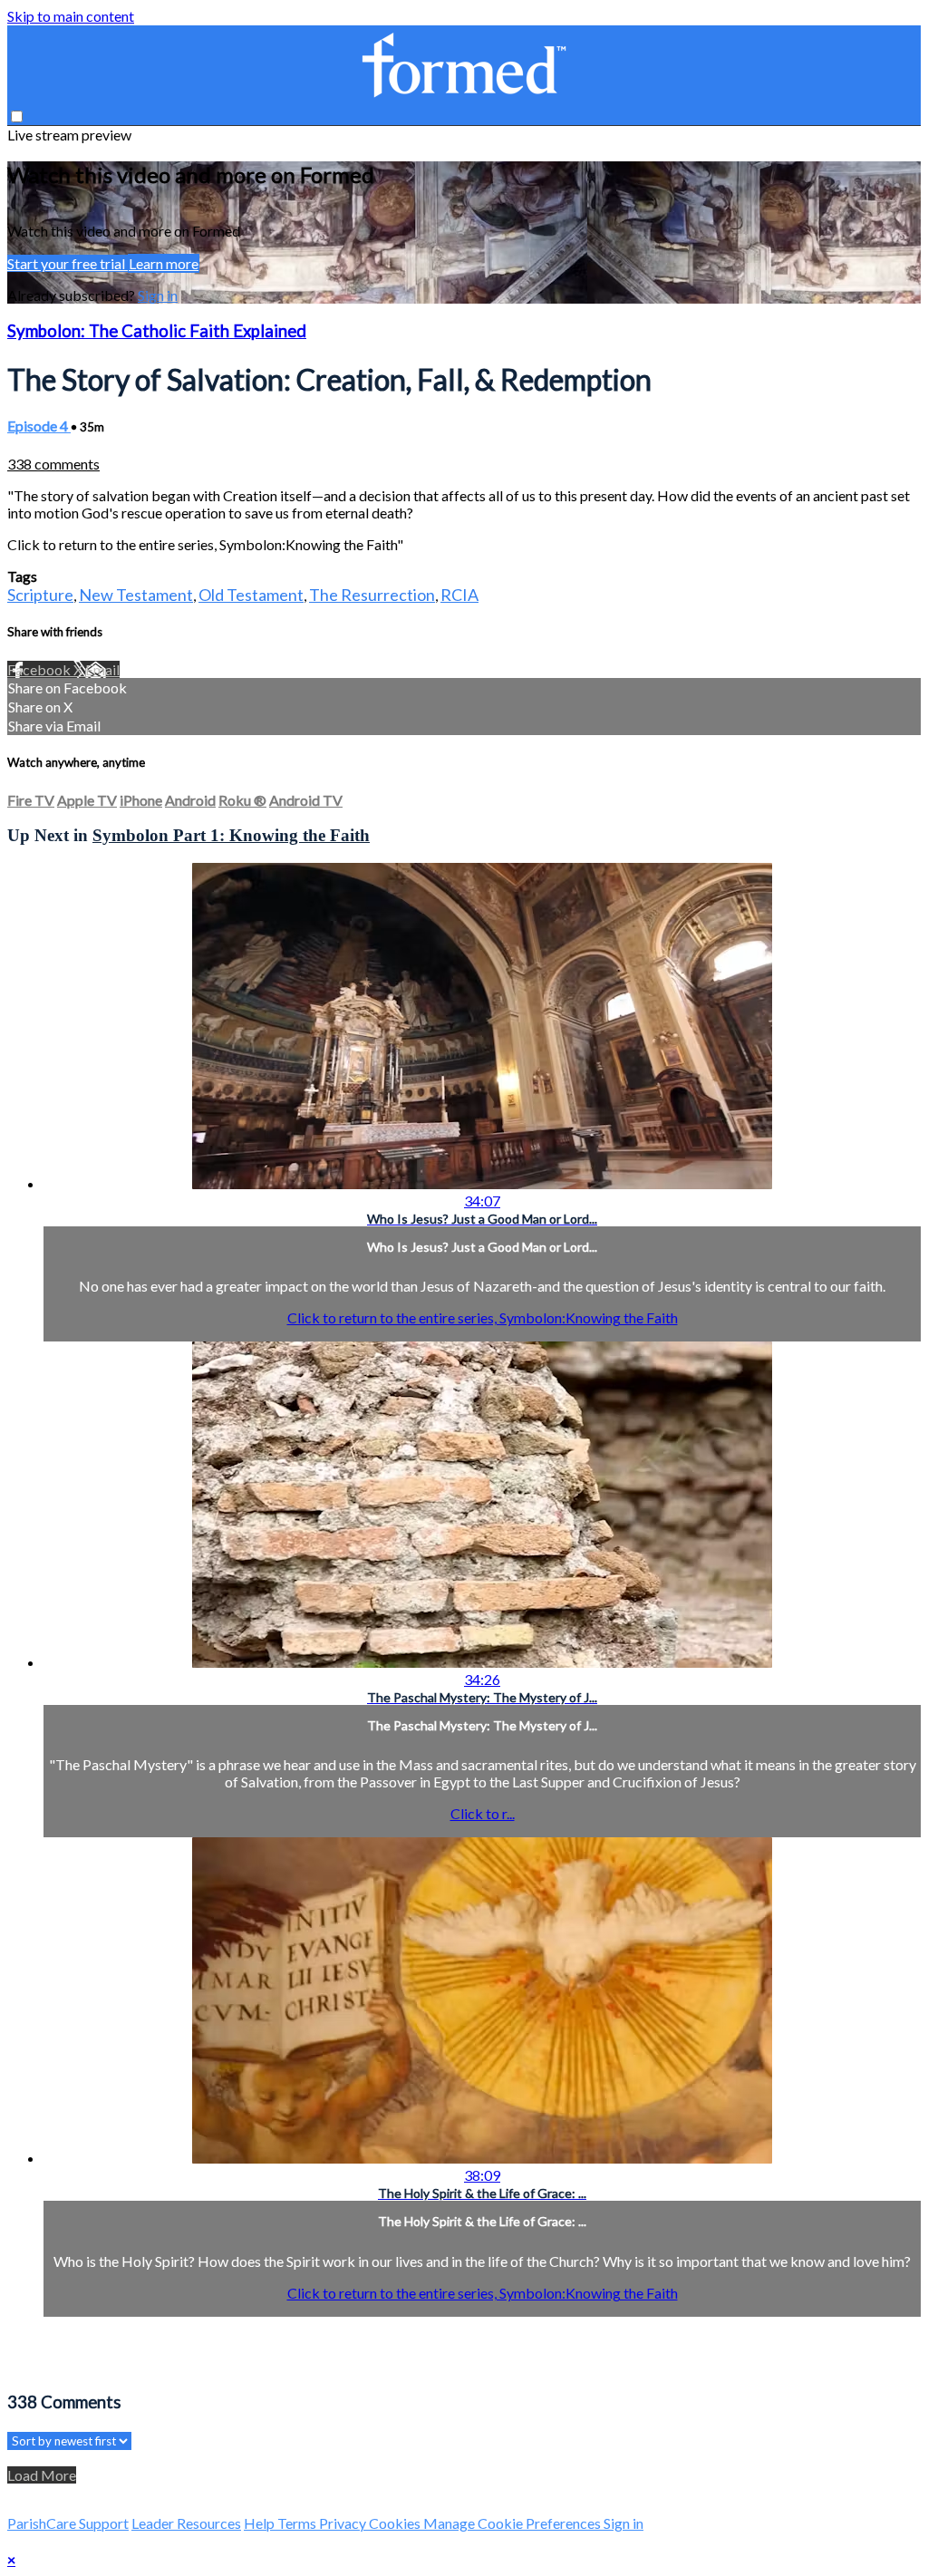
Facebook (40, 669)
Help (261, 2523)
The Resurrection (372, 595)
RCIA (459, 595)
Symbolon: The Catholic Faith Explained (157, 331)
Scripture (40, 595)
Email (102, 669)
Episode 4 (39, 426)
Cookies (396, 2523)
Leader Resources (186, 2523)
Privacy (344, 2523)
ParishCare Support (68, 2523)
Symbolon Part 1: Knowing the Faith (231, 835)
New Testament (136, 595)
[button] (17, 116)
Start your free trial (68, 263)
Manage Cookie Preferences (513, 2523)
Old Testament (251, 595)
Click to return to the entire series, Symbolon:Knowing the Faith (483, 1317)
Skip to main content (71, 16)
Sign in (158, 295)
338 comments (53, 464)
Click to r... (483, 1813)
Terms (298, 2523)
